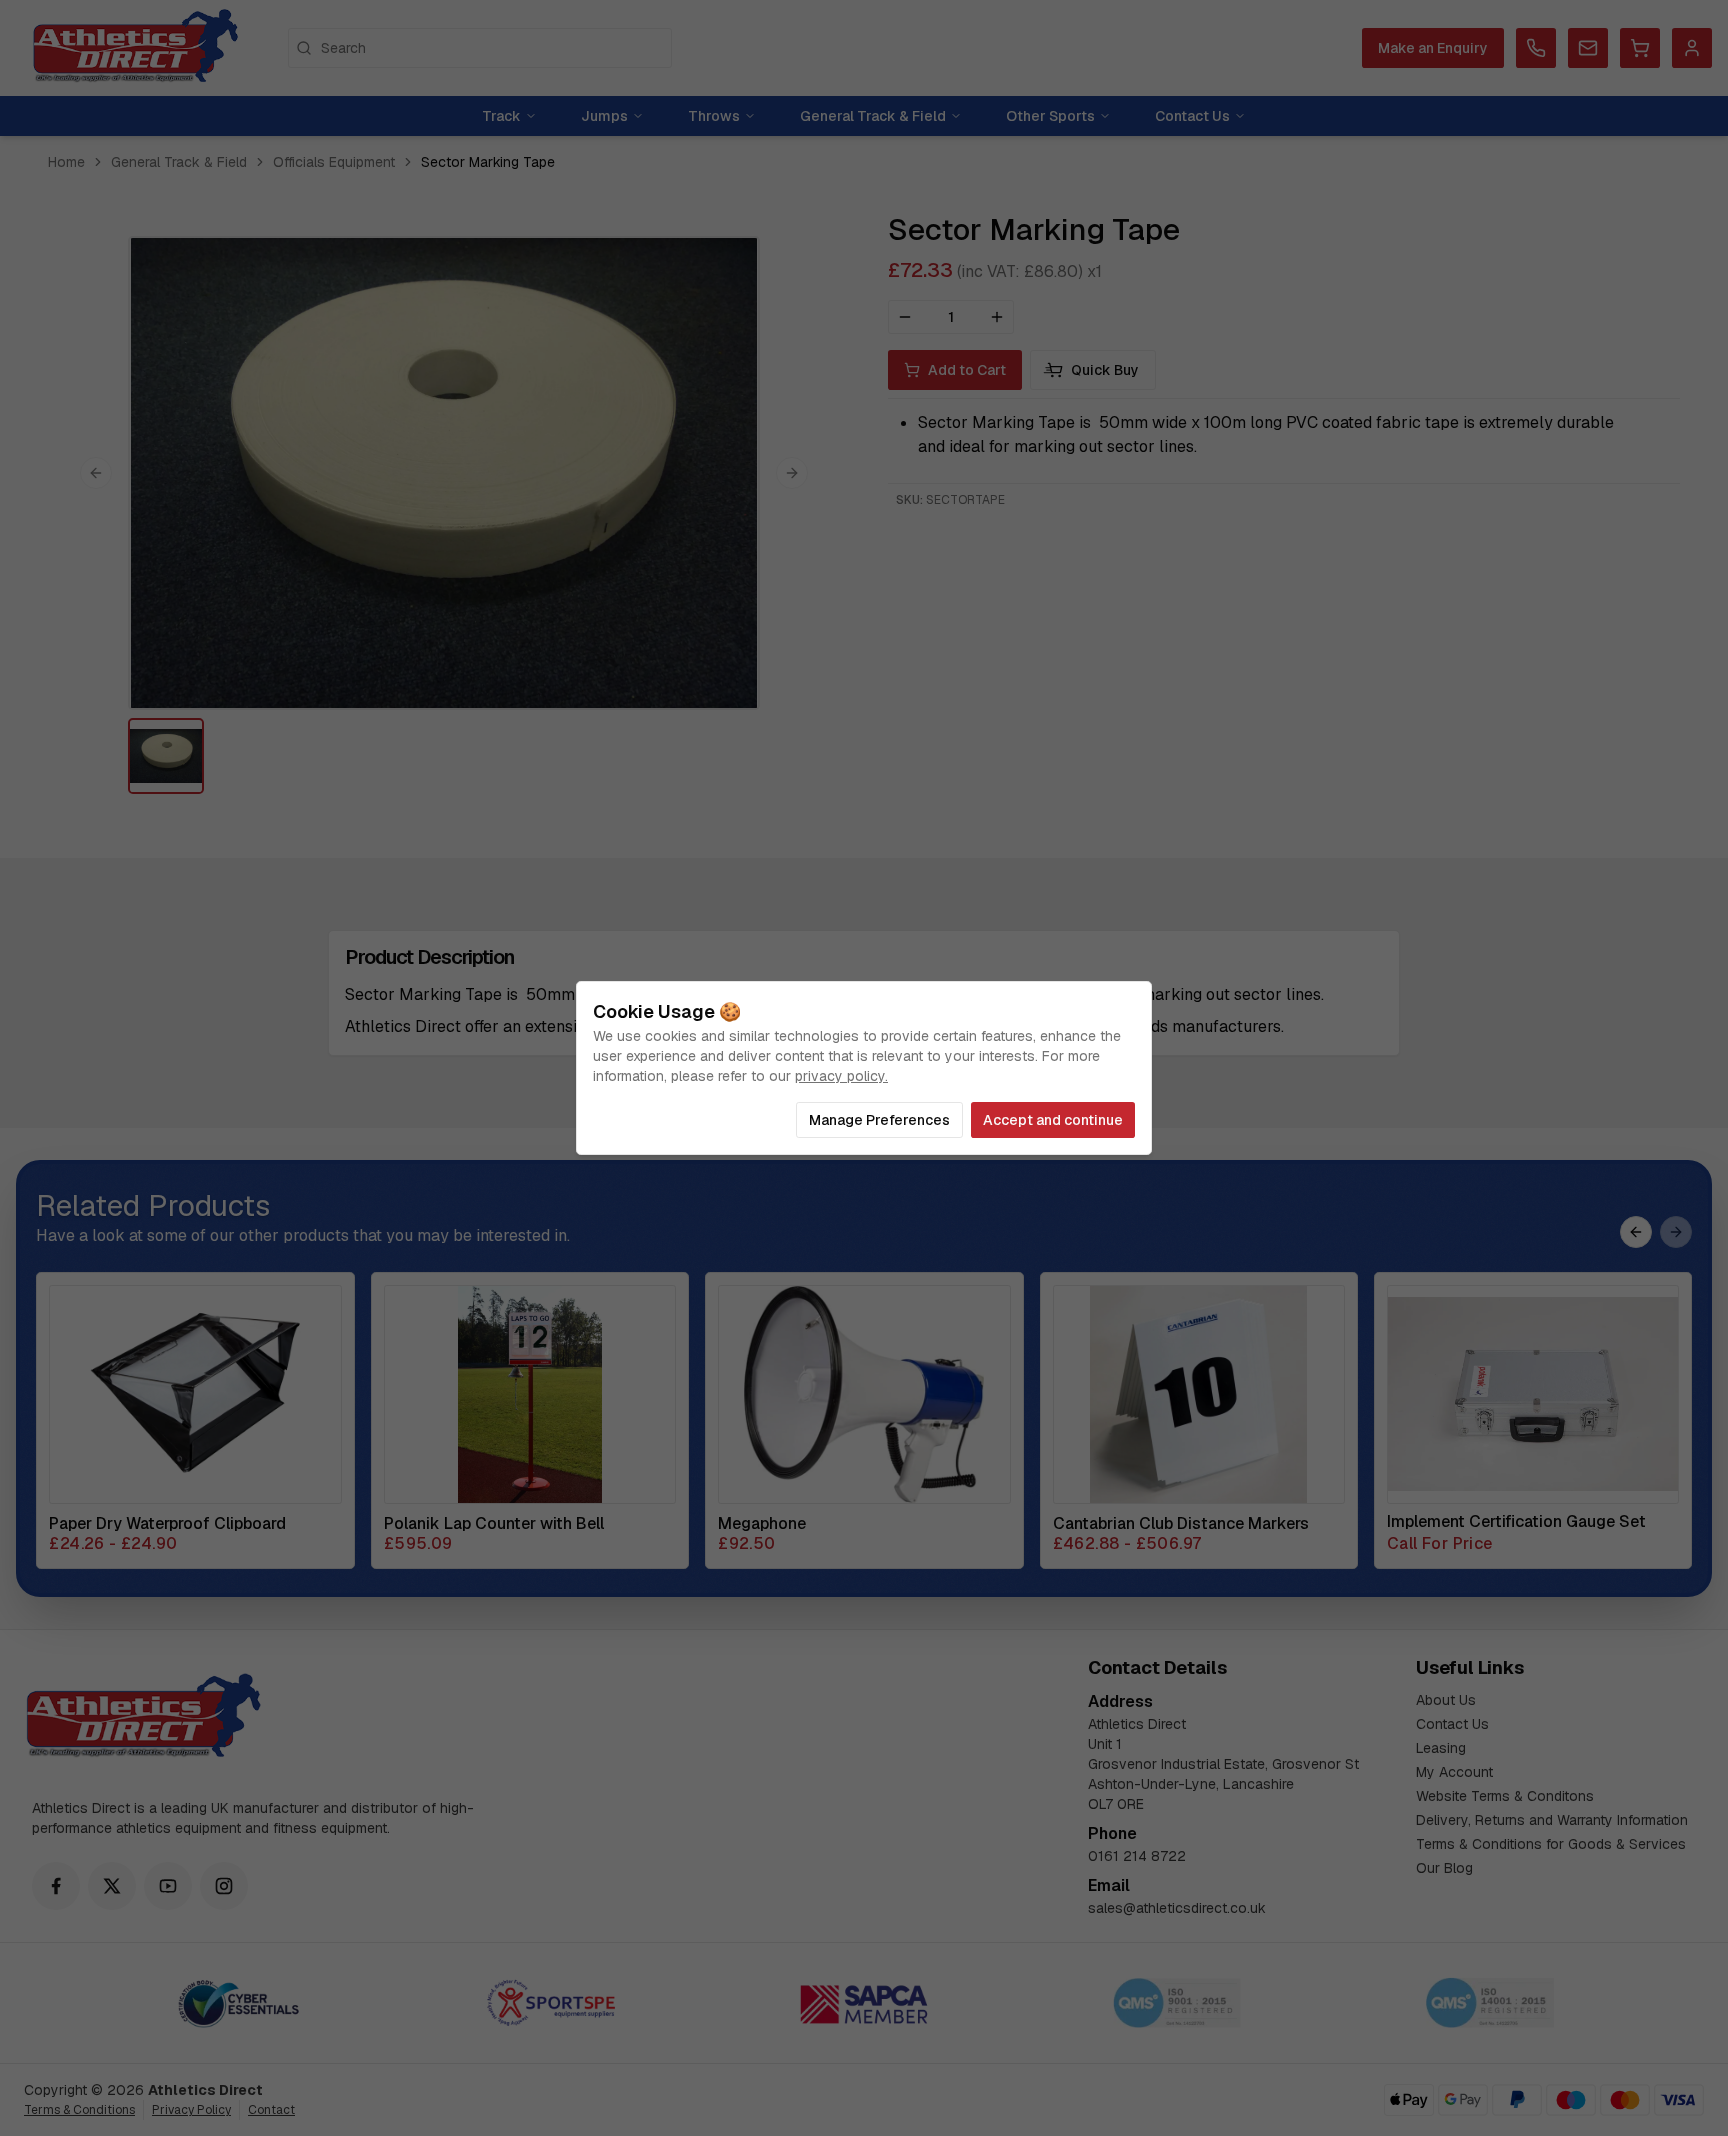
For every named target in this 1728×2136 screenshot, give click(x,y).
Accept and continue (1053, 1120)
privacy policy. (841, 1076)
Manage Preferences (879, 1120)
